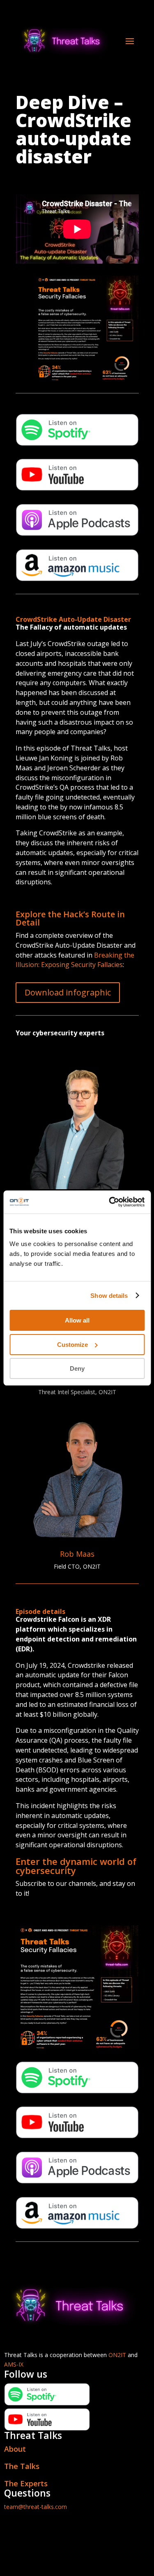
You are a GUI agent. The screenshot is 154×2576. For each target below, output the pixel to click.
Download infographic (68, 992)
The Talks (22, 2466)
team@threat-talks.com (36, 2507)
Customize (72, 1345)
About (15, 2449)
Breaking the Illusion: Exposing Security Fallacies (75, 960)
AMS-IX (14, 2364)
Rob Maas (77, 1554)
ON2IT (117, 2355)
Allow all (77, 1320)
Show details (109, 1296)
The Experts (26, 2483)
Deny (77, 1368)
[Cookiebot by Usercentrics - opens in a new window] (110, 1202)
